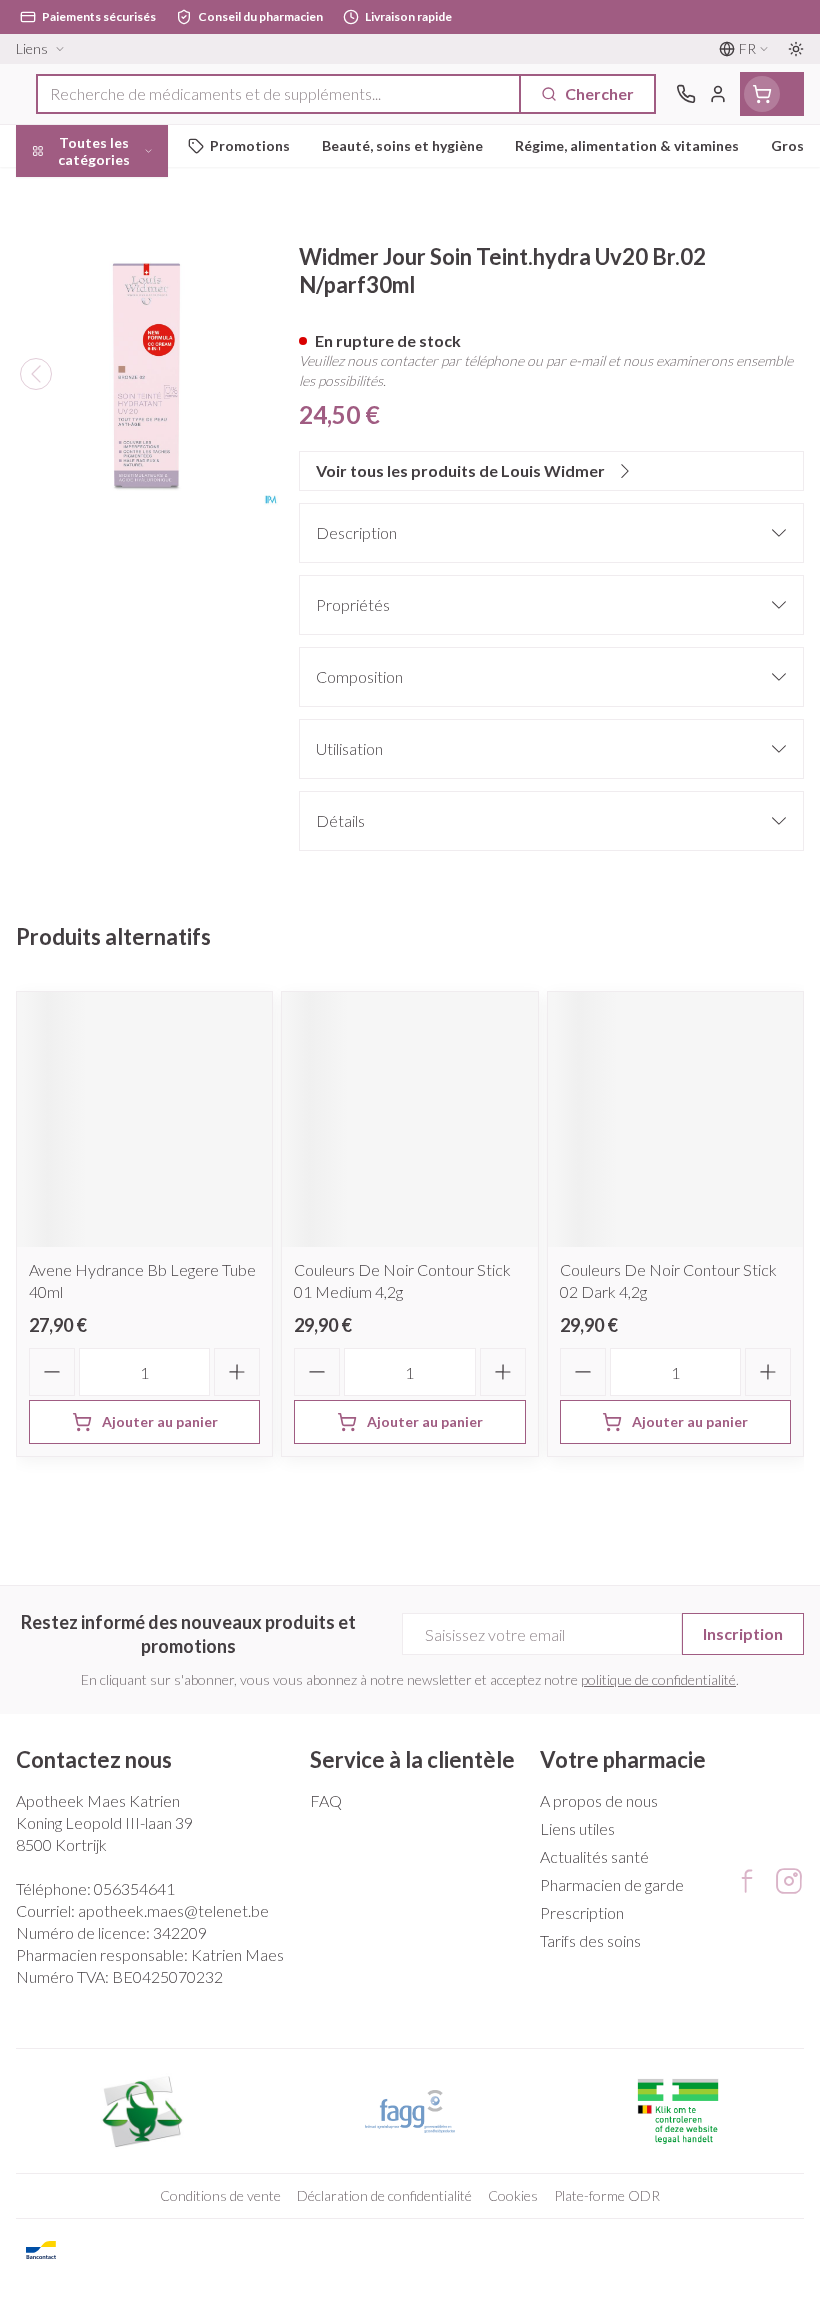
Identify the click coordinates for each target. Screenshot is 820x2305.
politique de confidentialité (658, 1679)
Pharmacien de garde (612, 1884)
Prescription (582, 1912)
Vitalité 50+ (128, 412)
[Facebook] (747, 1881)
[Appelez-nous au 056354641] (686, 94)
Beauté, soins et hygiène (128, 246)
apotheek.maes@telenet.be (173, 1910)
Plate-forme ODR (607, 2195)
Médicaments (128, 617)
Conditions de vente (220, 2195)
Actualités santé (594, 1856)
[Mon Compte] (718, 94)
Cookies (513, 2195)
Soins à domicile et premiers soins (128, 515)
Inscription (743, 1633)
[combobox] (278, 94)
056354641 (134, 1888)
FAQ (326, 1800)
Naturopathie (128, 459)
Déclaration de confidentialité (384, 2195)
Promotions (60, 192)
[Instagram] (789, 1881)
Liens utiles (577, 1828)
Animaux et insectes (128, 570)
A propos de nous (599, 1800)
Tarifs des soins (590, 1940)
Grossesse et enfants (128, 365)
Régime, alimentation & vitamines (128, 310)
